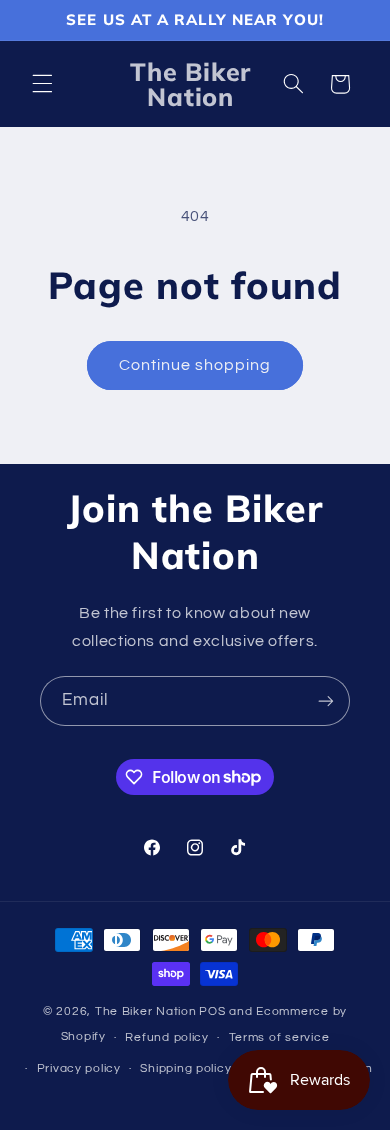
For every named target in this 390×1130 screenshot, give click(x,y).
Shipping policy (185, 1068)
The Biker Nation (146, 1011)
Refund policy (167, 1037)
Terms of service (279, 1037)
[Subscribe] (326, 700)
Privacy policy (79, 1068)
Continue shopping (195, 365)
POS (212, 1011)
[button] (42, 84)
